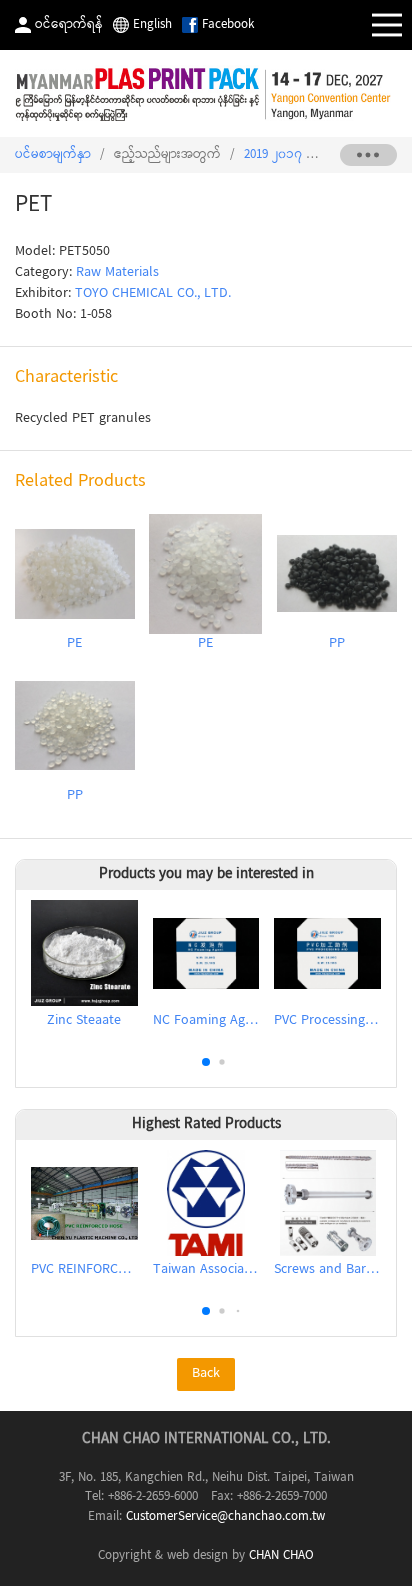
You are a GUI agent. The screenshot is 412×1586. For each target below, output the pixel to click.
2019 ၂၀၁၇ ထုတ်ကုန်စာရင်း (317, 155)
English (152, 25)
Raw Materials (117, 273)
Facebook (228, 25)
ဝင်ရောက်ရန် (69, 25)
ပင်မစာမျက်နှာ (53, 155)
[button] (206, 1062)
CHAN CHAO (281, 1556)
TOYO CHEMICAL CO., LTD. (153, 294)
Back (206, 1374)
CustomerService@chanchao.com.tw (225, 1517)
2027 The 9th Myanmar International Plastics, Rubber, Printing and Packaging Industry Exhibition (206, 93)
